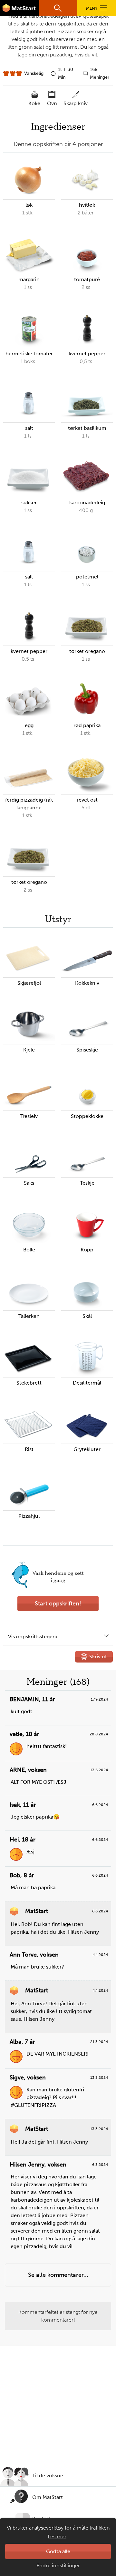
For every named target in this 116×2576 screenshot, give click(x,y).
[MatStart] (19, 8)
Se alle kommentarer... (58, 2275)
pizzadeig (61, 55)
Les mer (57, 2537)
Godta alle (58, 2551)
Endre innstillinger (58, 2566)
